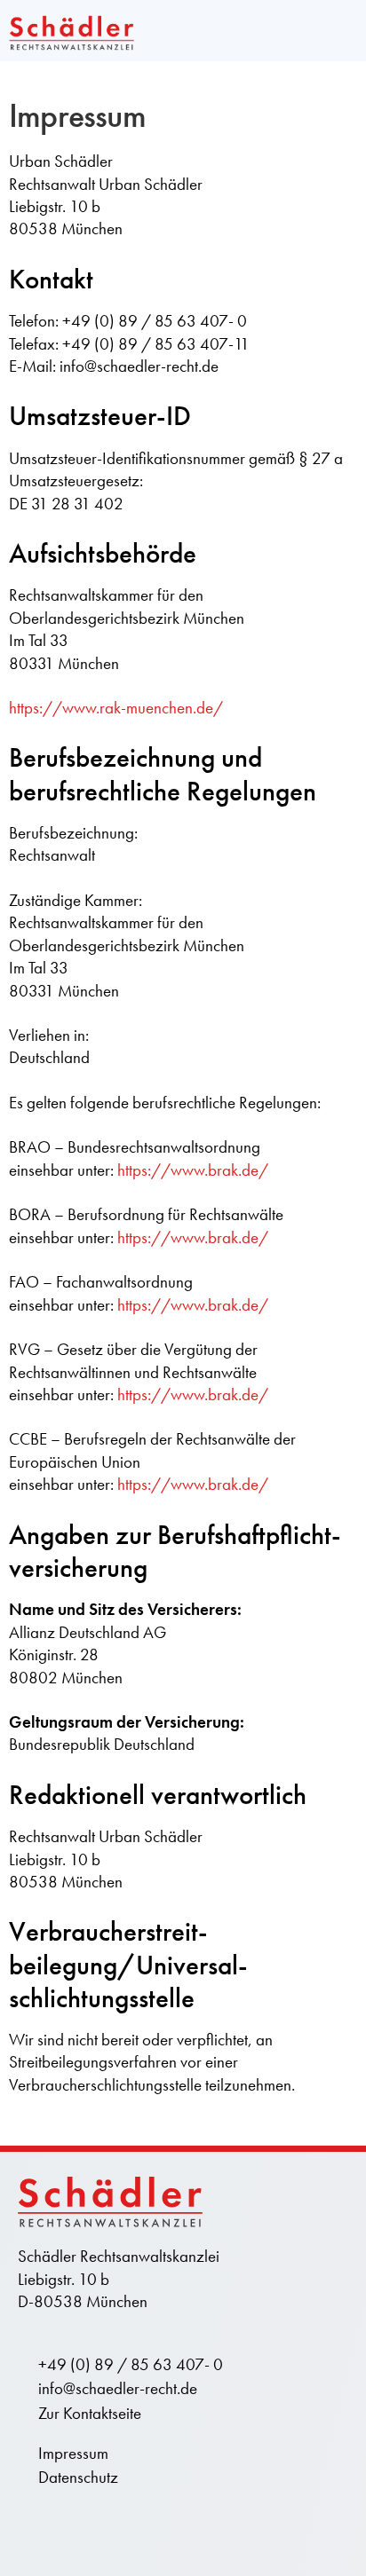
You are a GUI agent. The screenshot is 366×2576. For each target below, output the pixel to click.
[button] (342, 31)
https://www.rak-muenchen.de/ (116, 708)
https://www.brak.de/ (193, 1170)
